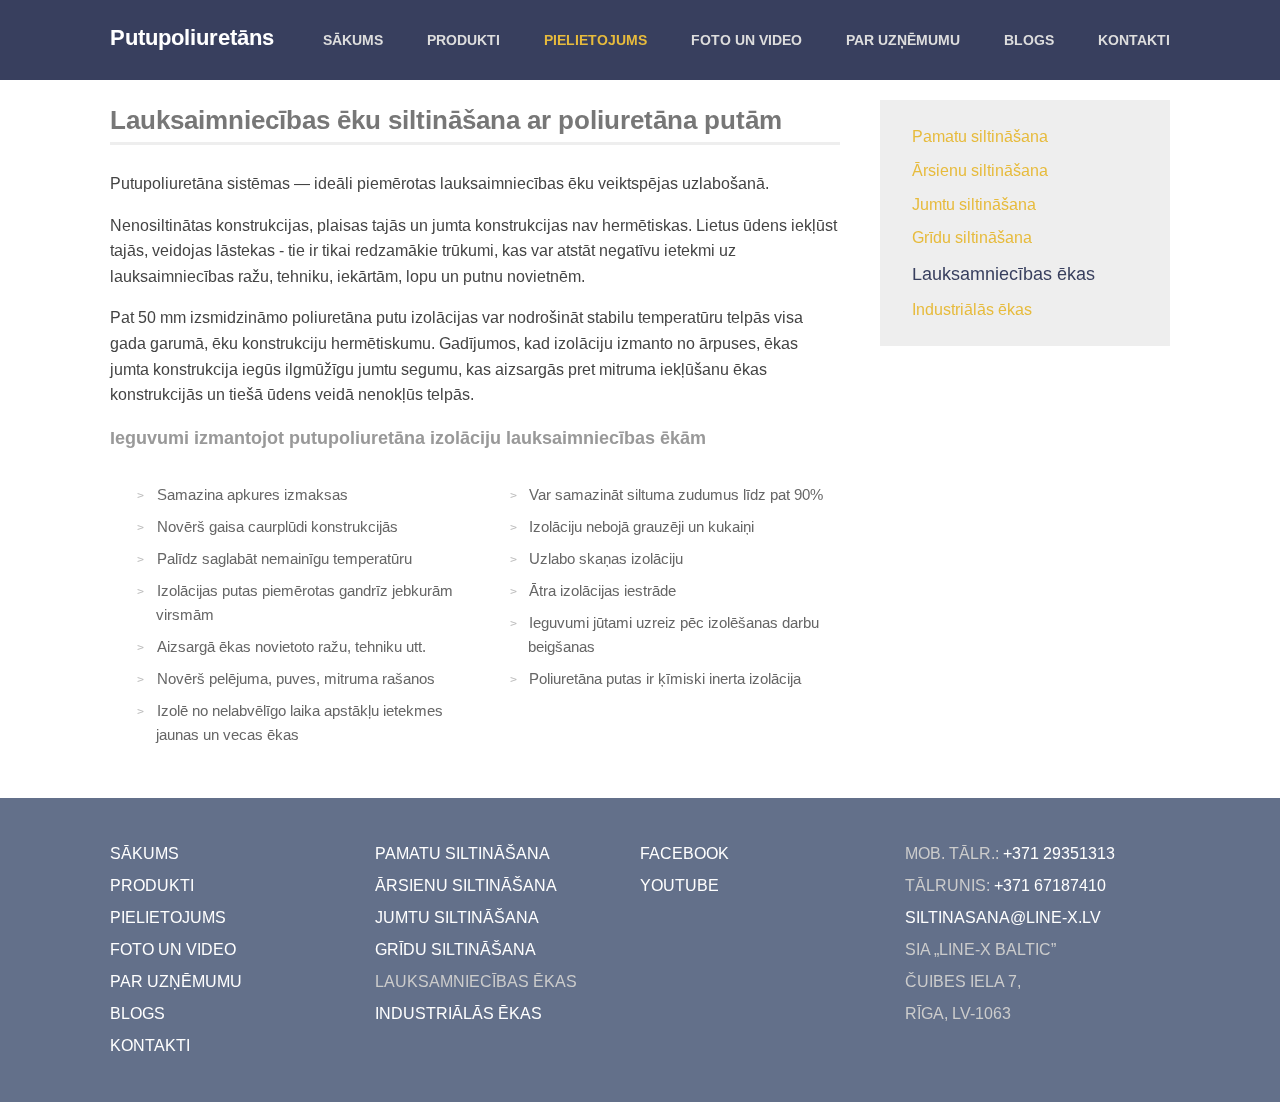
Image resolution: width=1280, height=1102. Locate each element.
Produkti (463, 40)
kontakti (1134, 40)
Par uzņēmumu (903, 40)
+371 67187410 (1050, 885)
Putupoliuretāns (192, 37)
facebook (684, 853)
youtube (679, 885)
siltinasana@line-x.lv (1003, 917)
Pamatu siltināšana (980, 136)
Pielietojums (595, 40)
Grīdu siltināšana (972, 237)
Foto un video (746, 40)
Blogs (1029, 40)
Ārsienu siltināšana (980, 170)
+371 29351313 (1059, 853)
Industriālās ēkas (972, 309)
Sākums (353, 40)
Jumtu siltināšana (974, 204)
